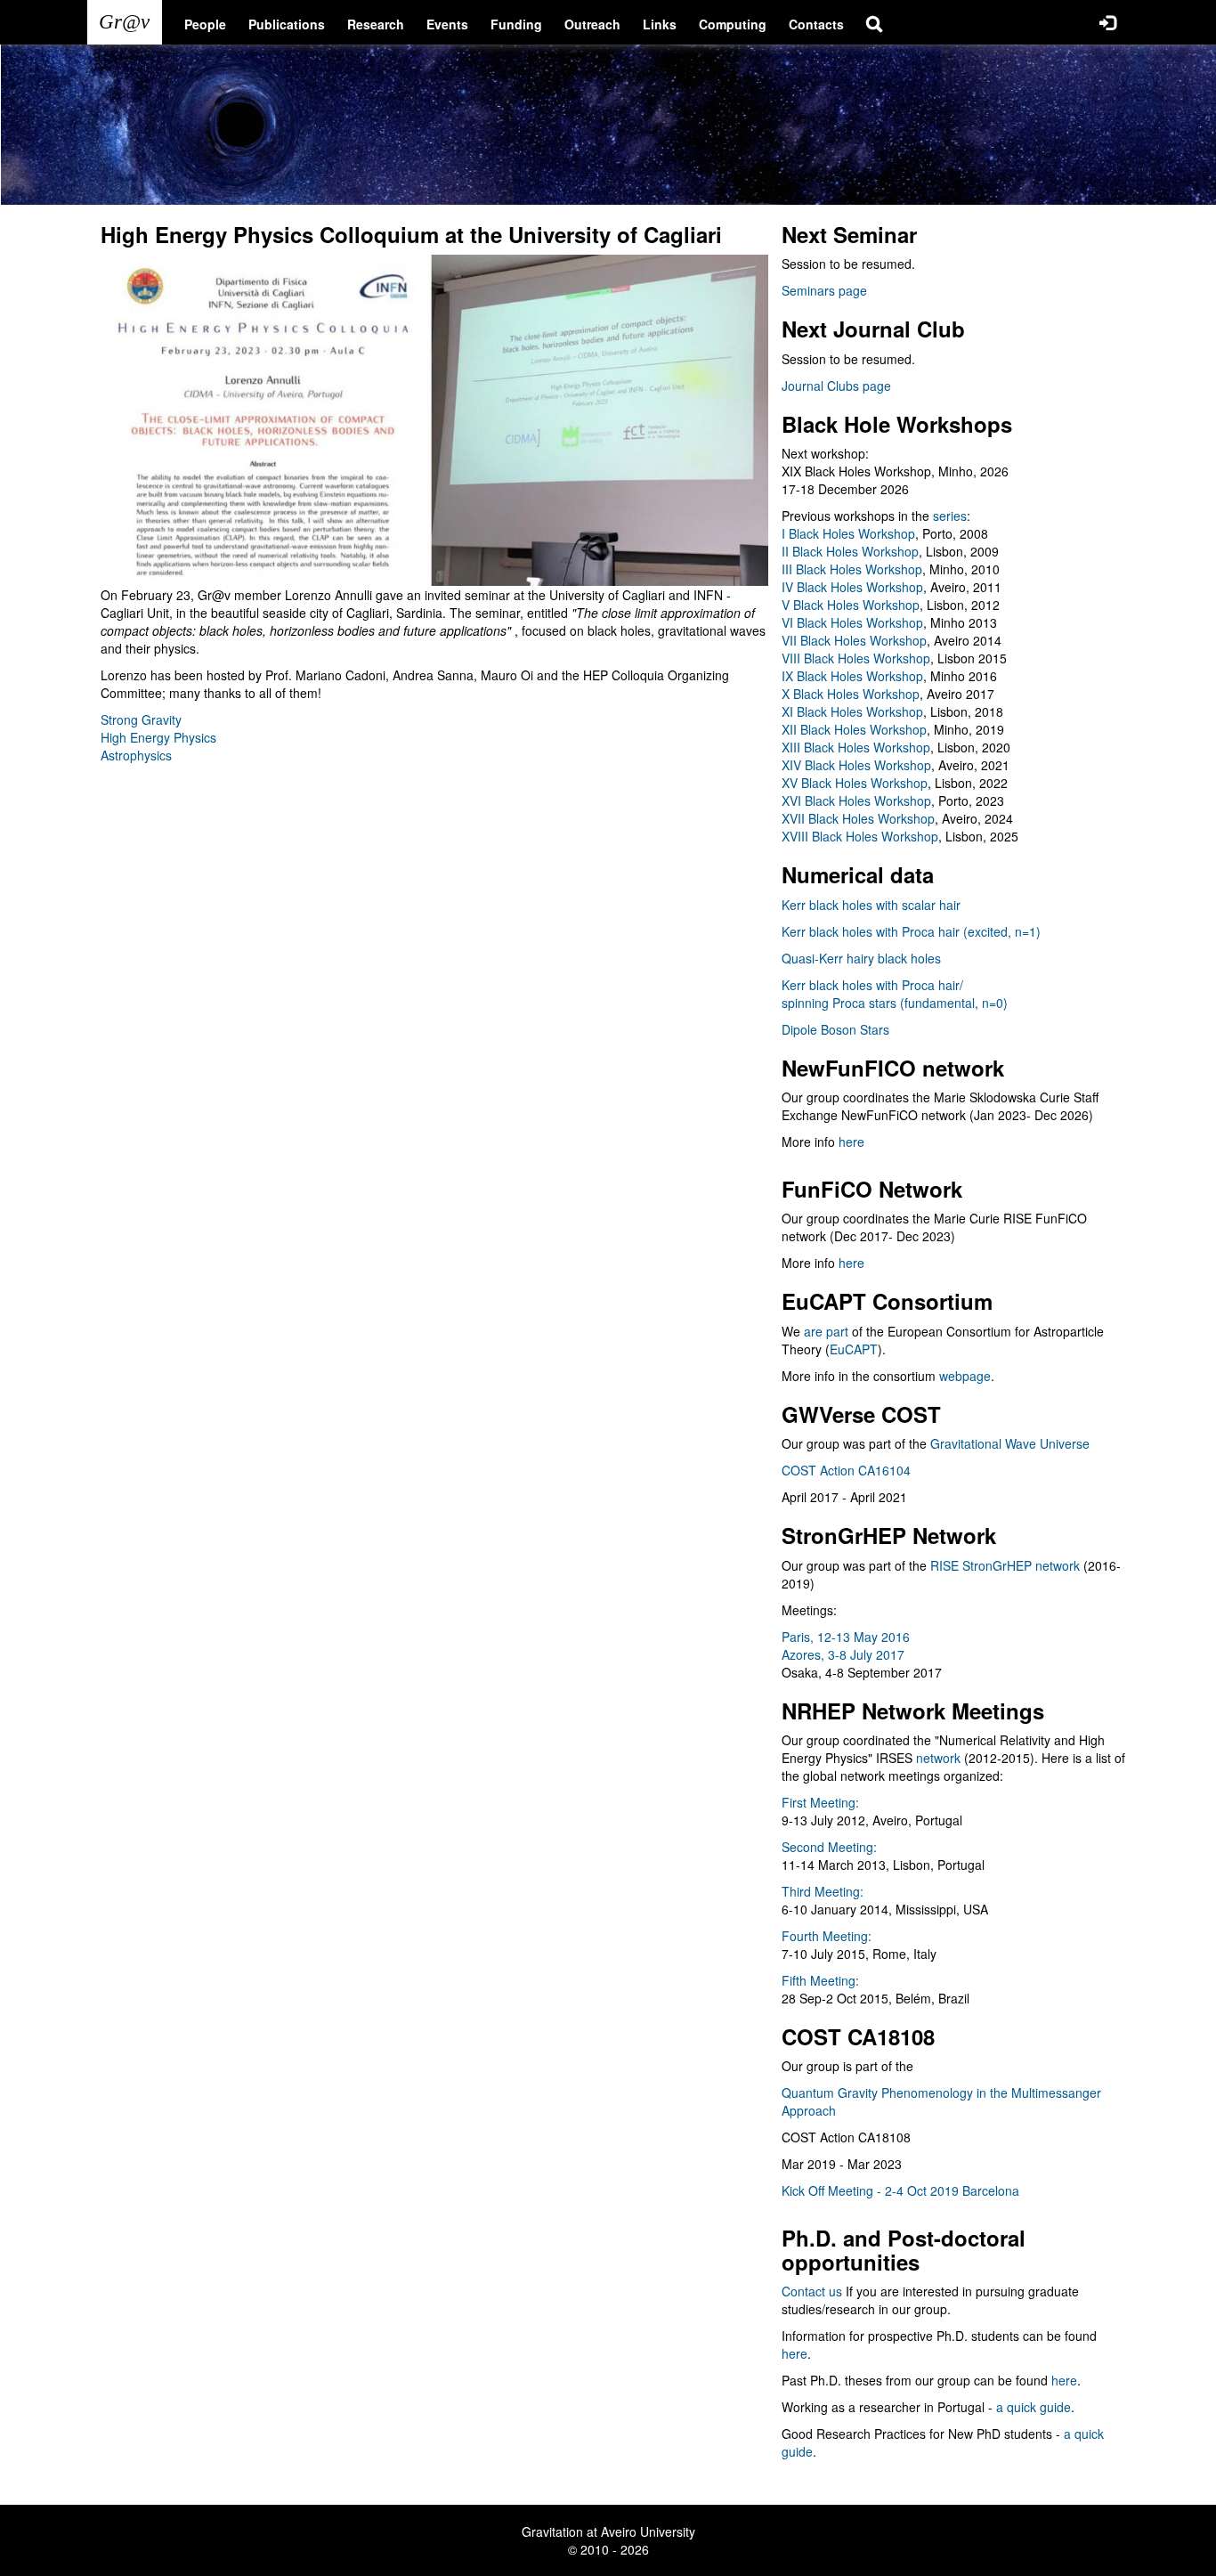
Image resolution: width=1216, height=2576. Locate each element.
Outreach (592, 24)
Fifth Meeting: (820, 1980)
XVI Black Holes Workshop (856, 800)
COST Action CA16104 (846, 1470)
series (950, 516)
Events (447, 24)
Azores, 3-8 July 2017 (843, 1654)
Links (660, 24)
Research (376, 24)
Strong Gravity (141, 719)
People (205, 24)
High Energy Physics (158, 737)
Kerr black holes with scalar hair (871, 905)
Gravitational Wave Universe (1010, 1443)
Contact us (812, 2291)
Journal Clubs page (836, 386)
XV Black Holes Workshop (855, 783)
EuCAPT (854, 1349)
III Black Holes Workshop (852, 569)
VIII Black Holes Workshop (856, 658)
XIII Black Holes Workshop (856, 747)
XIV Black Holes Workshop (856, 765)
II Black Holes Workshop (850, 551)
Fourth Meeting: (827, 1936)
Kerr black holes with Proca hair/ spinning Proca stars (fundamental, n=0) (895, 994)
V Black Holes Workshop (851, 605)
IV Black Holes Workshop (852, 587)
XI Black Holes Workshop (852, 711)
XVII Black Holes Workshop (858, 818)
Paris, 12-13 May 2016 (846, 1637)
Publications (287, 24)
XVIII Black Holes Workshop (860, 836)
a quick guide (1034, 2407)
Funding (516, 24)
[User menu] (1107, 22)
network (938, 1758)
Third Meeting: (823, 1891)
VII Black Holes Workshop (854, 640)
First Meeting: (820, 1802)
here (851, 1142)
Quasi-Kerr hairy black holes (861, 958)
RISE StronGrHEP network (1005, 1565)
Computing (733, 24)
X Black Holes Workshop (851, 694)
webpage (965, 1376)
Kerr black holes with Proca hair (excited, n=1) (911, 931)
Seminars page (824, 290)
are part (826, 1331)
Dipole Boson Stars (835, 1029)
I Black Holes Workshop (848, 533)
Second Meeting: (829, 1847)
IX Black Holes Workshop (852, 676)
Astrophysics (136, 755)
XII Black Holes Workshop (854, 729)
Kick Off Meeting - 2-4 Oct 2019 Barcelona (900, 2190)
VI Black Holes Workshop (852, 622)
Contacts (816, 24)
